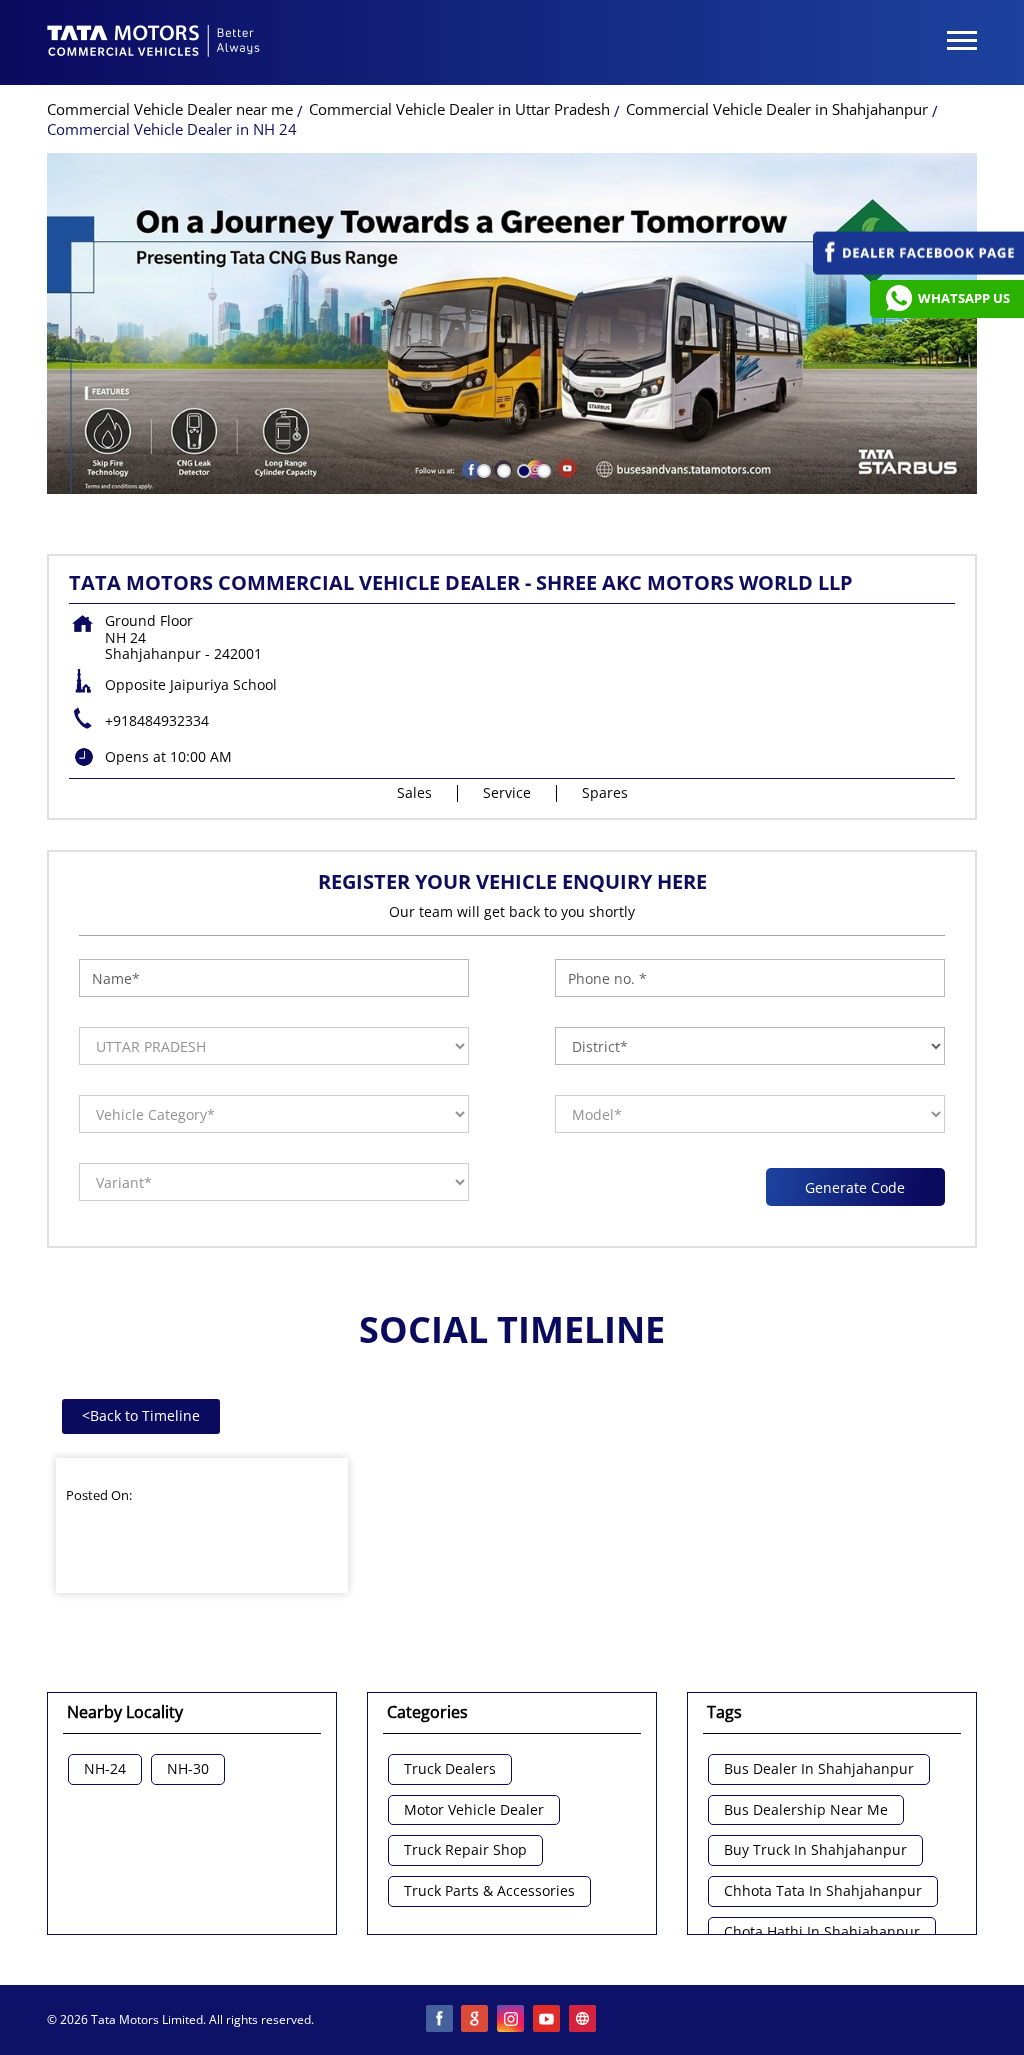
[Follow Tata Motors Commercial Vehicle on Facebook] (440, 2020)
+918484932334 (157, 720)
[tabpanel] (512, 323)
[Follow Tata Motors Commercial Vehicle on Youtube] (548, 2020)
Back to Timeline (141, 1415)
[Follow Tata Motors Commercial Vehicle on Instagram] (512, 2020)
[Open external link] (918, 269)
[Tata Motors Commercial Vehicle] (154, 43)
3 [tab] (522, 469)
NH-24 (105, 1769)
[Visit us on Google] (476, 2020)
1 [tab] (482, 469)
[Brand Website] (584, 2020)
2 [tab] (502, 469)
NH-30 (188, 1769)
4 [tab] (542, 469)
